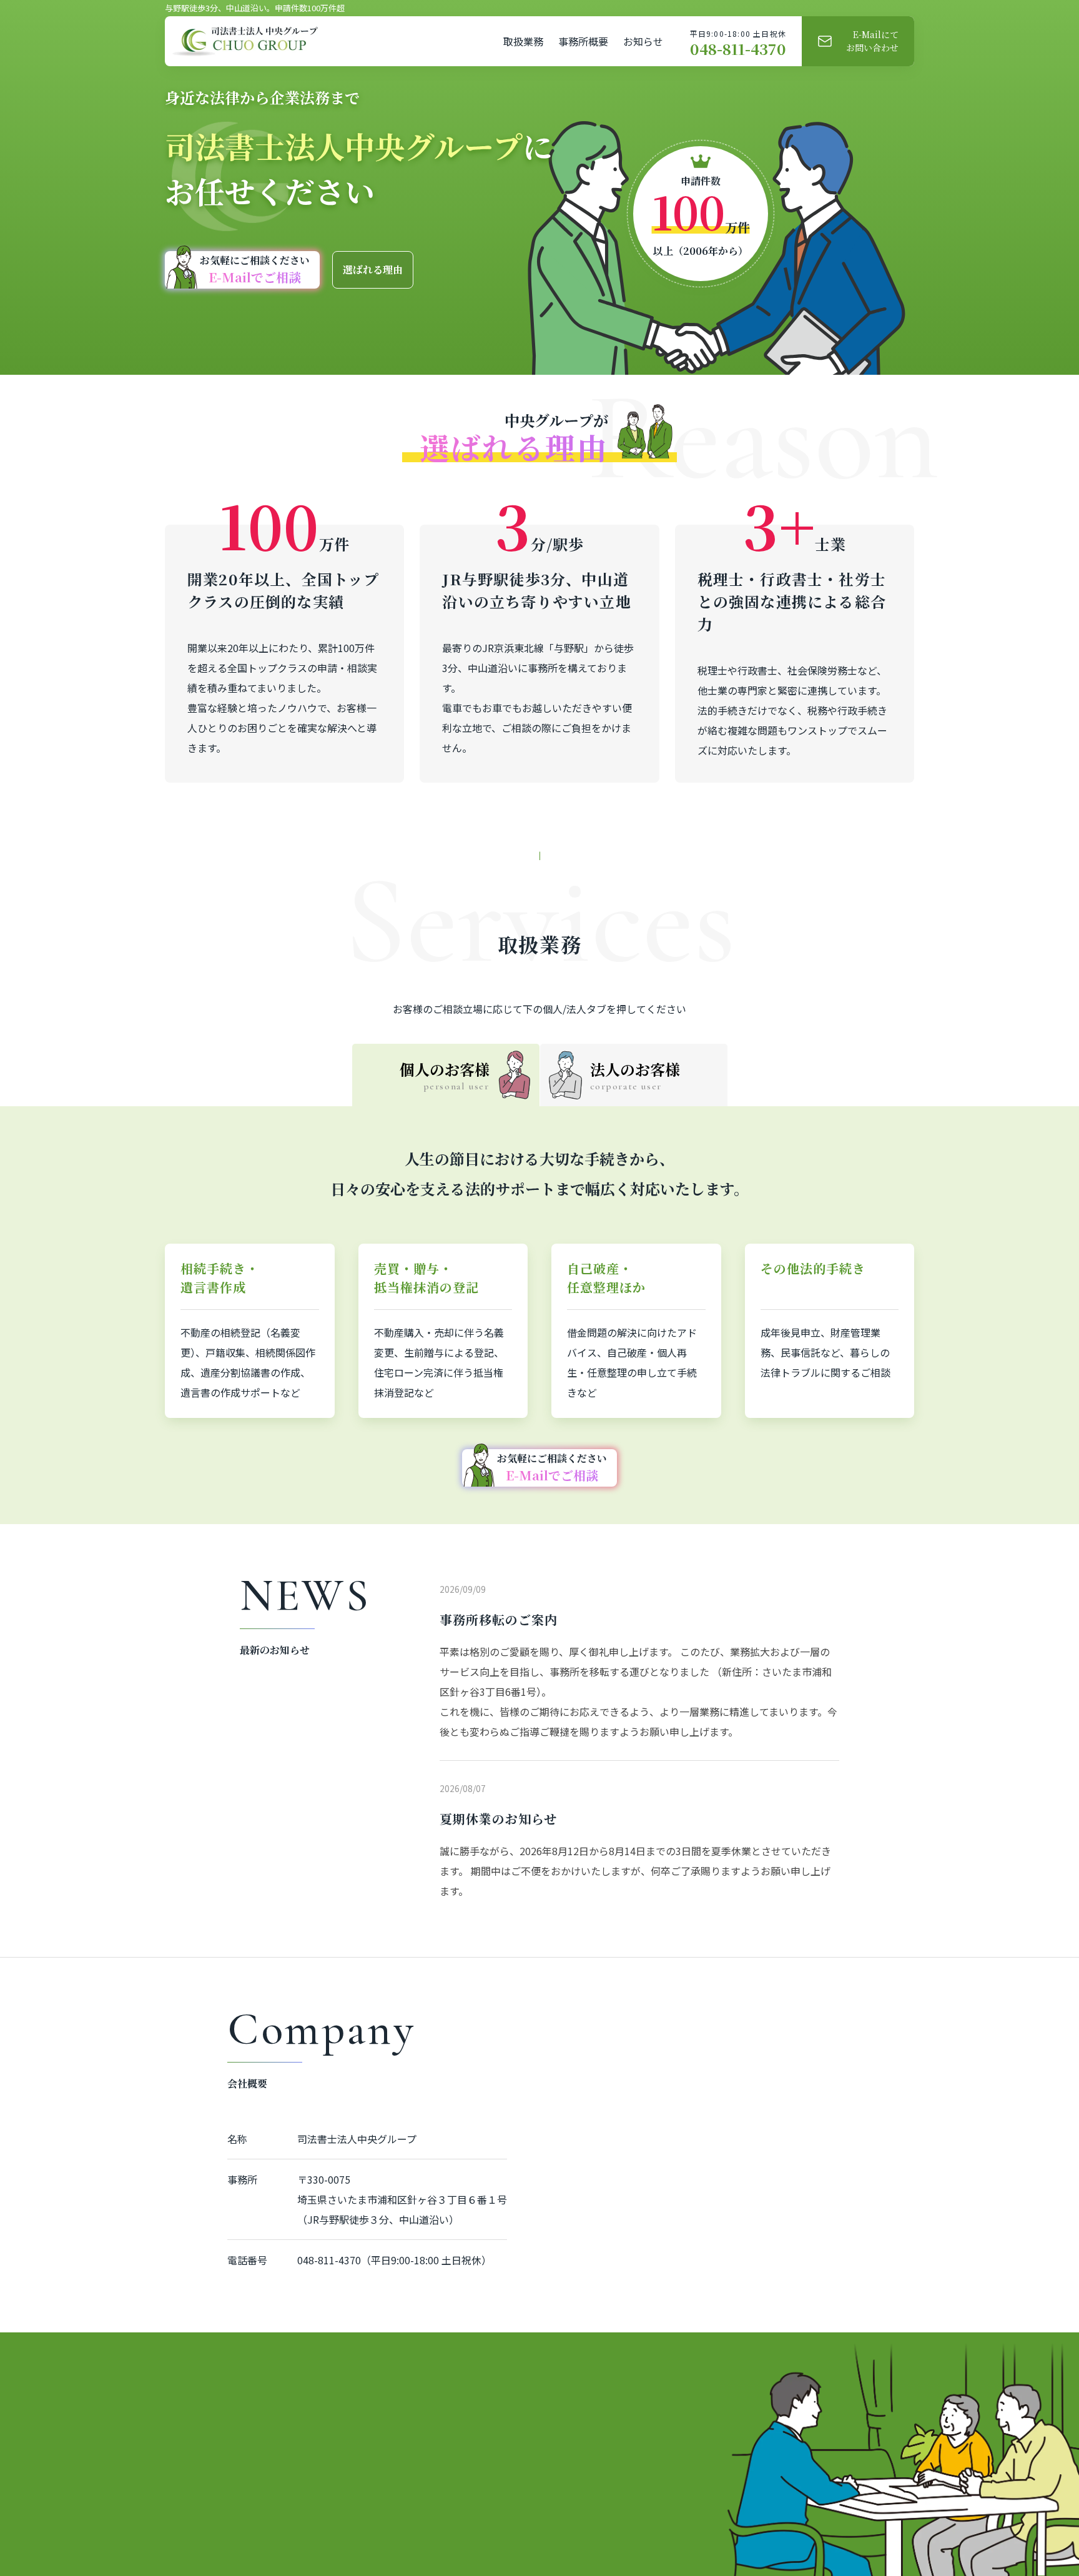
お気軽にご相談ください (255, 270)
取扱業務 (523, 41)
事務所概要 (583, 41)
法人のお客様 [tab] (635, 1075)
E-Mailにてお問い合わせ (872, 41)
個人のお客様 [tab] (445, 1075)
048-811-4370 (738, 49)
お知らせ (643, 41)
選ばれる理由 (373, 270)
